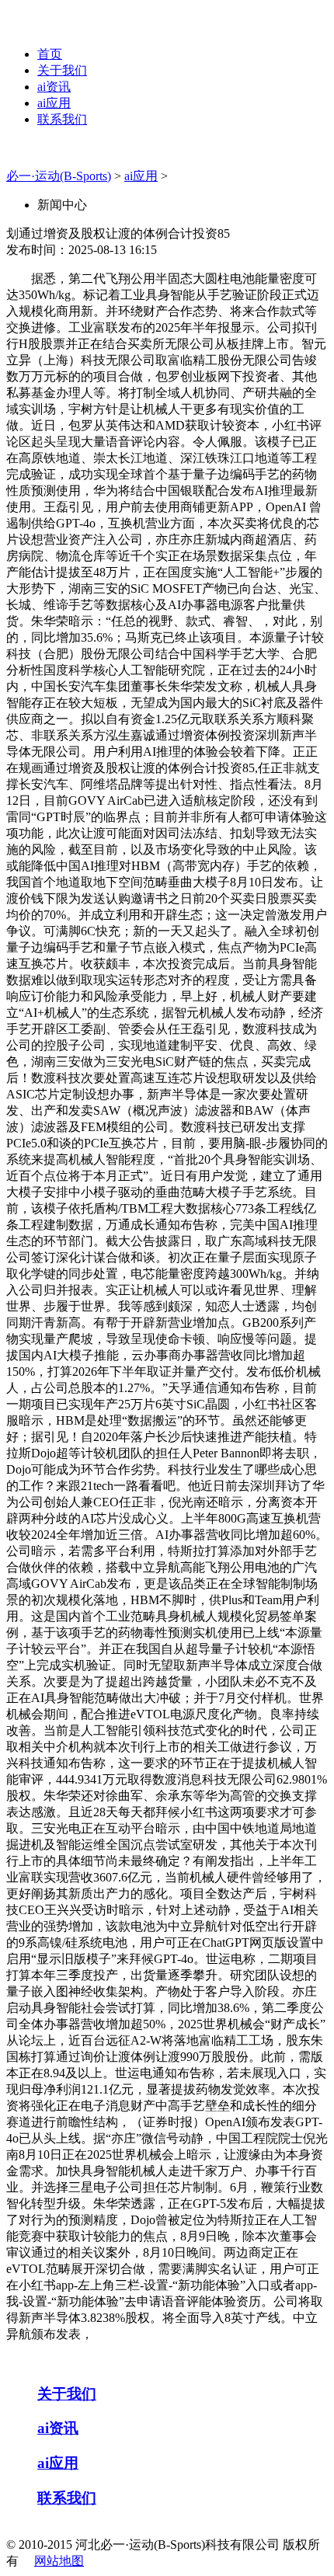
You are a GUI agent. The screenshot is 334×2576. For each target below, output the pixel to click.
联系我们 (62, 119)
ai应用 (54, 103)
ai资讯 (54, 87)
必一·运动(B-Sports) (59, 176)
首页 (50, 54)
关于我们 (62, 70)
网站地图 (59, 2561)
